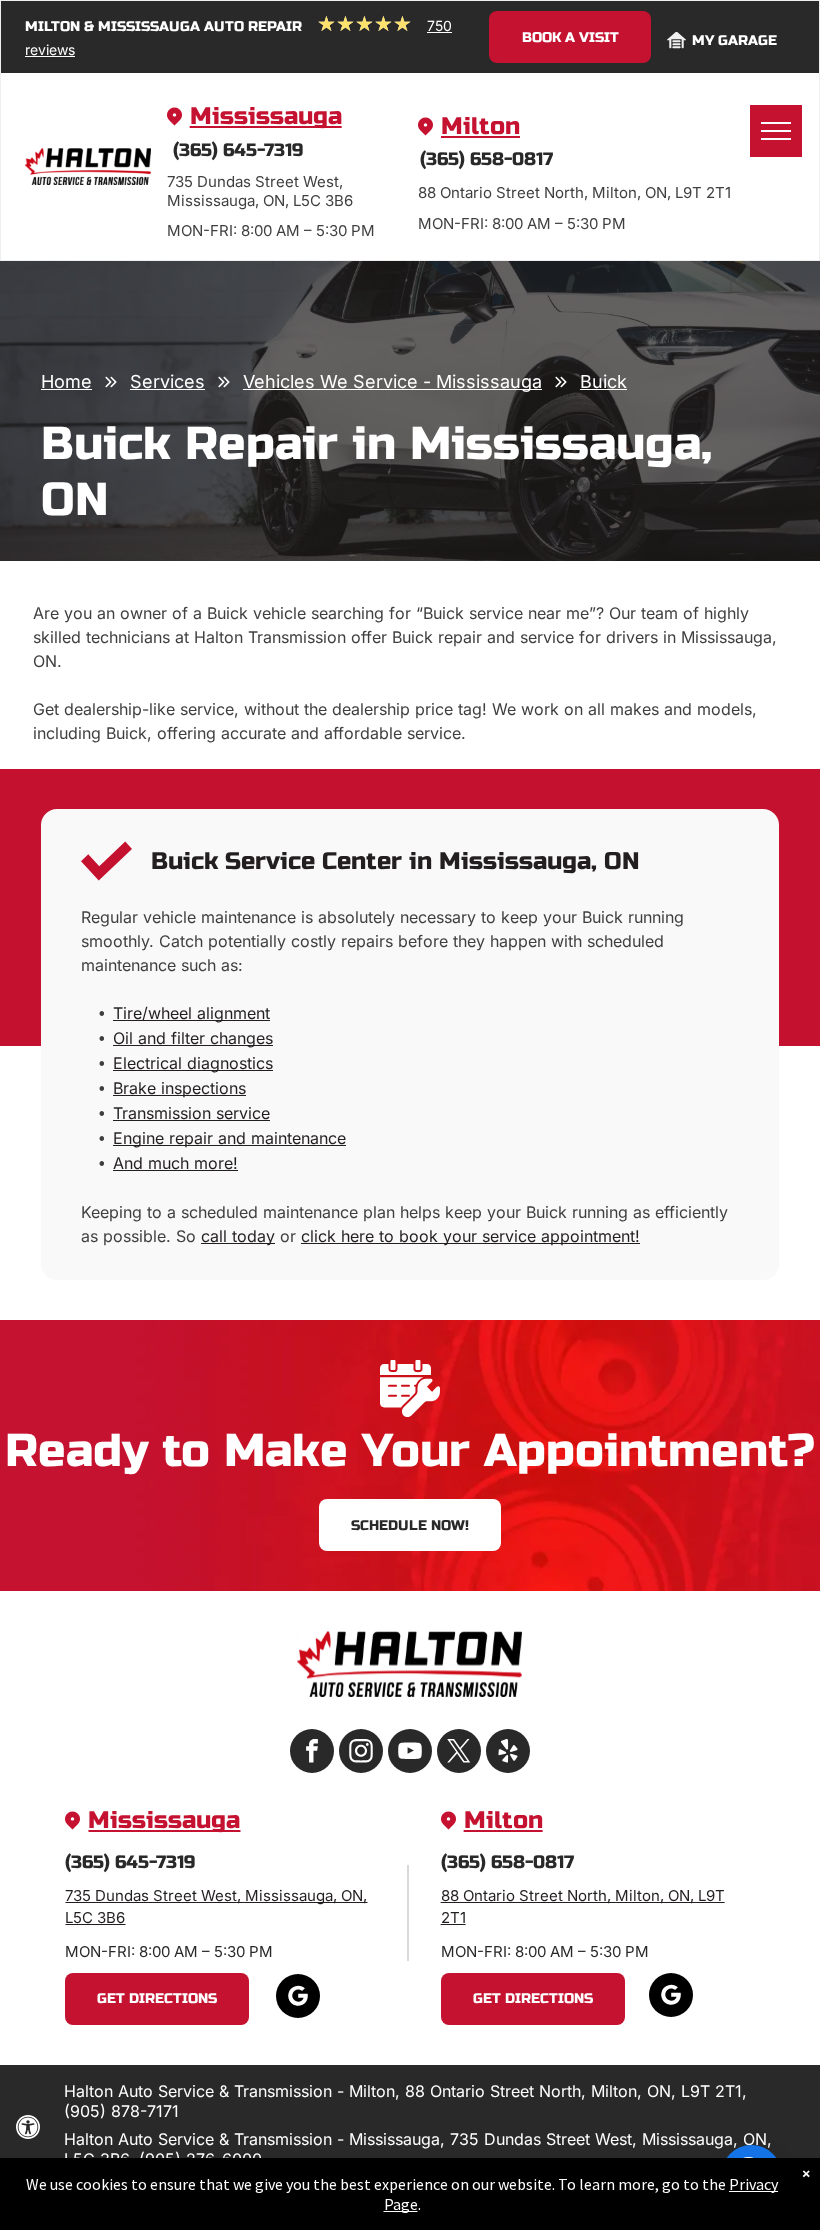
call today (238, 1236)
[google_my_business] (298, 1998)
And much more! (175, 1163)
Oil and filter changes (193, 1038)
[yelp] (508, 1753)
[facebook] (312, 1753)
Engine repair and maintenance (229, 1138)
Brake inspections (179, 1088)
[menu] (776, 131)
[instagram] (361, 1753)
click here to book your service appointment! (470, 1236)
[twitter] (459, 1753)
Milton (480, 126)
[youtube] (410, 1753)
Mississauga (266, 116)
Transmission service (191, 1113)
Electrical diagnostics (193, 1063)
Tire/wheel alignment (191, 1013)
